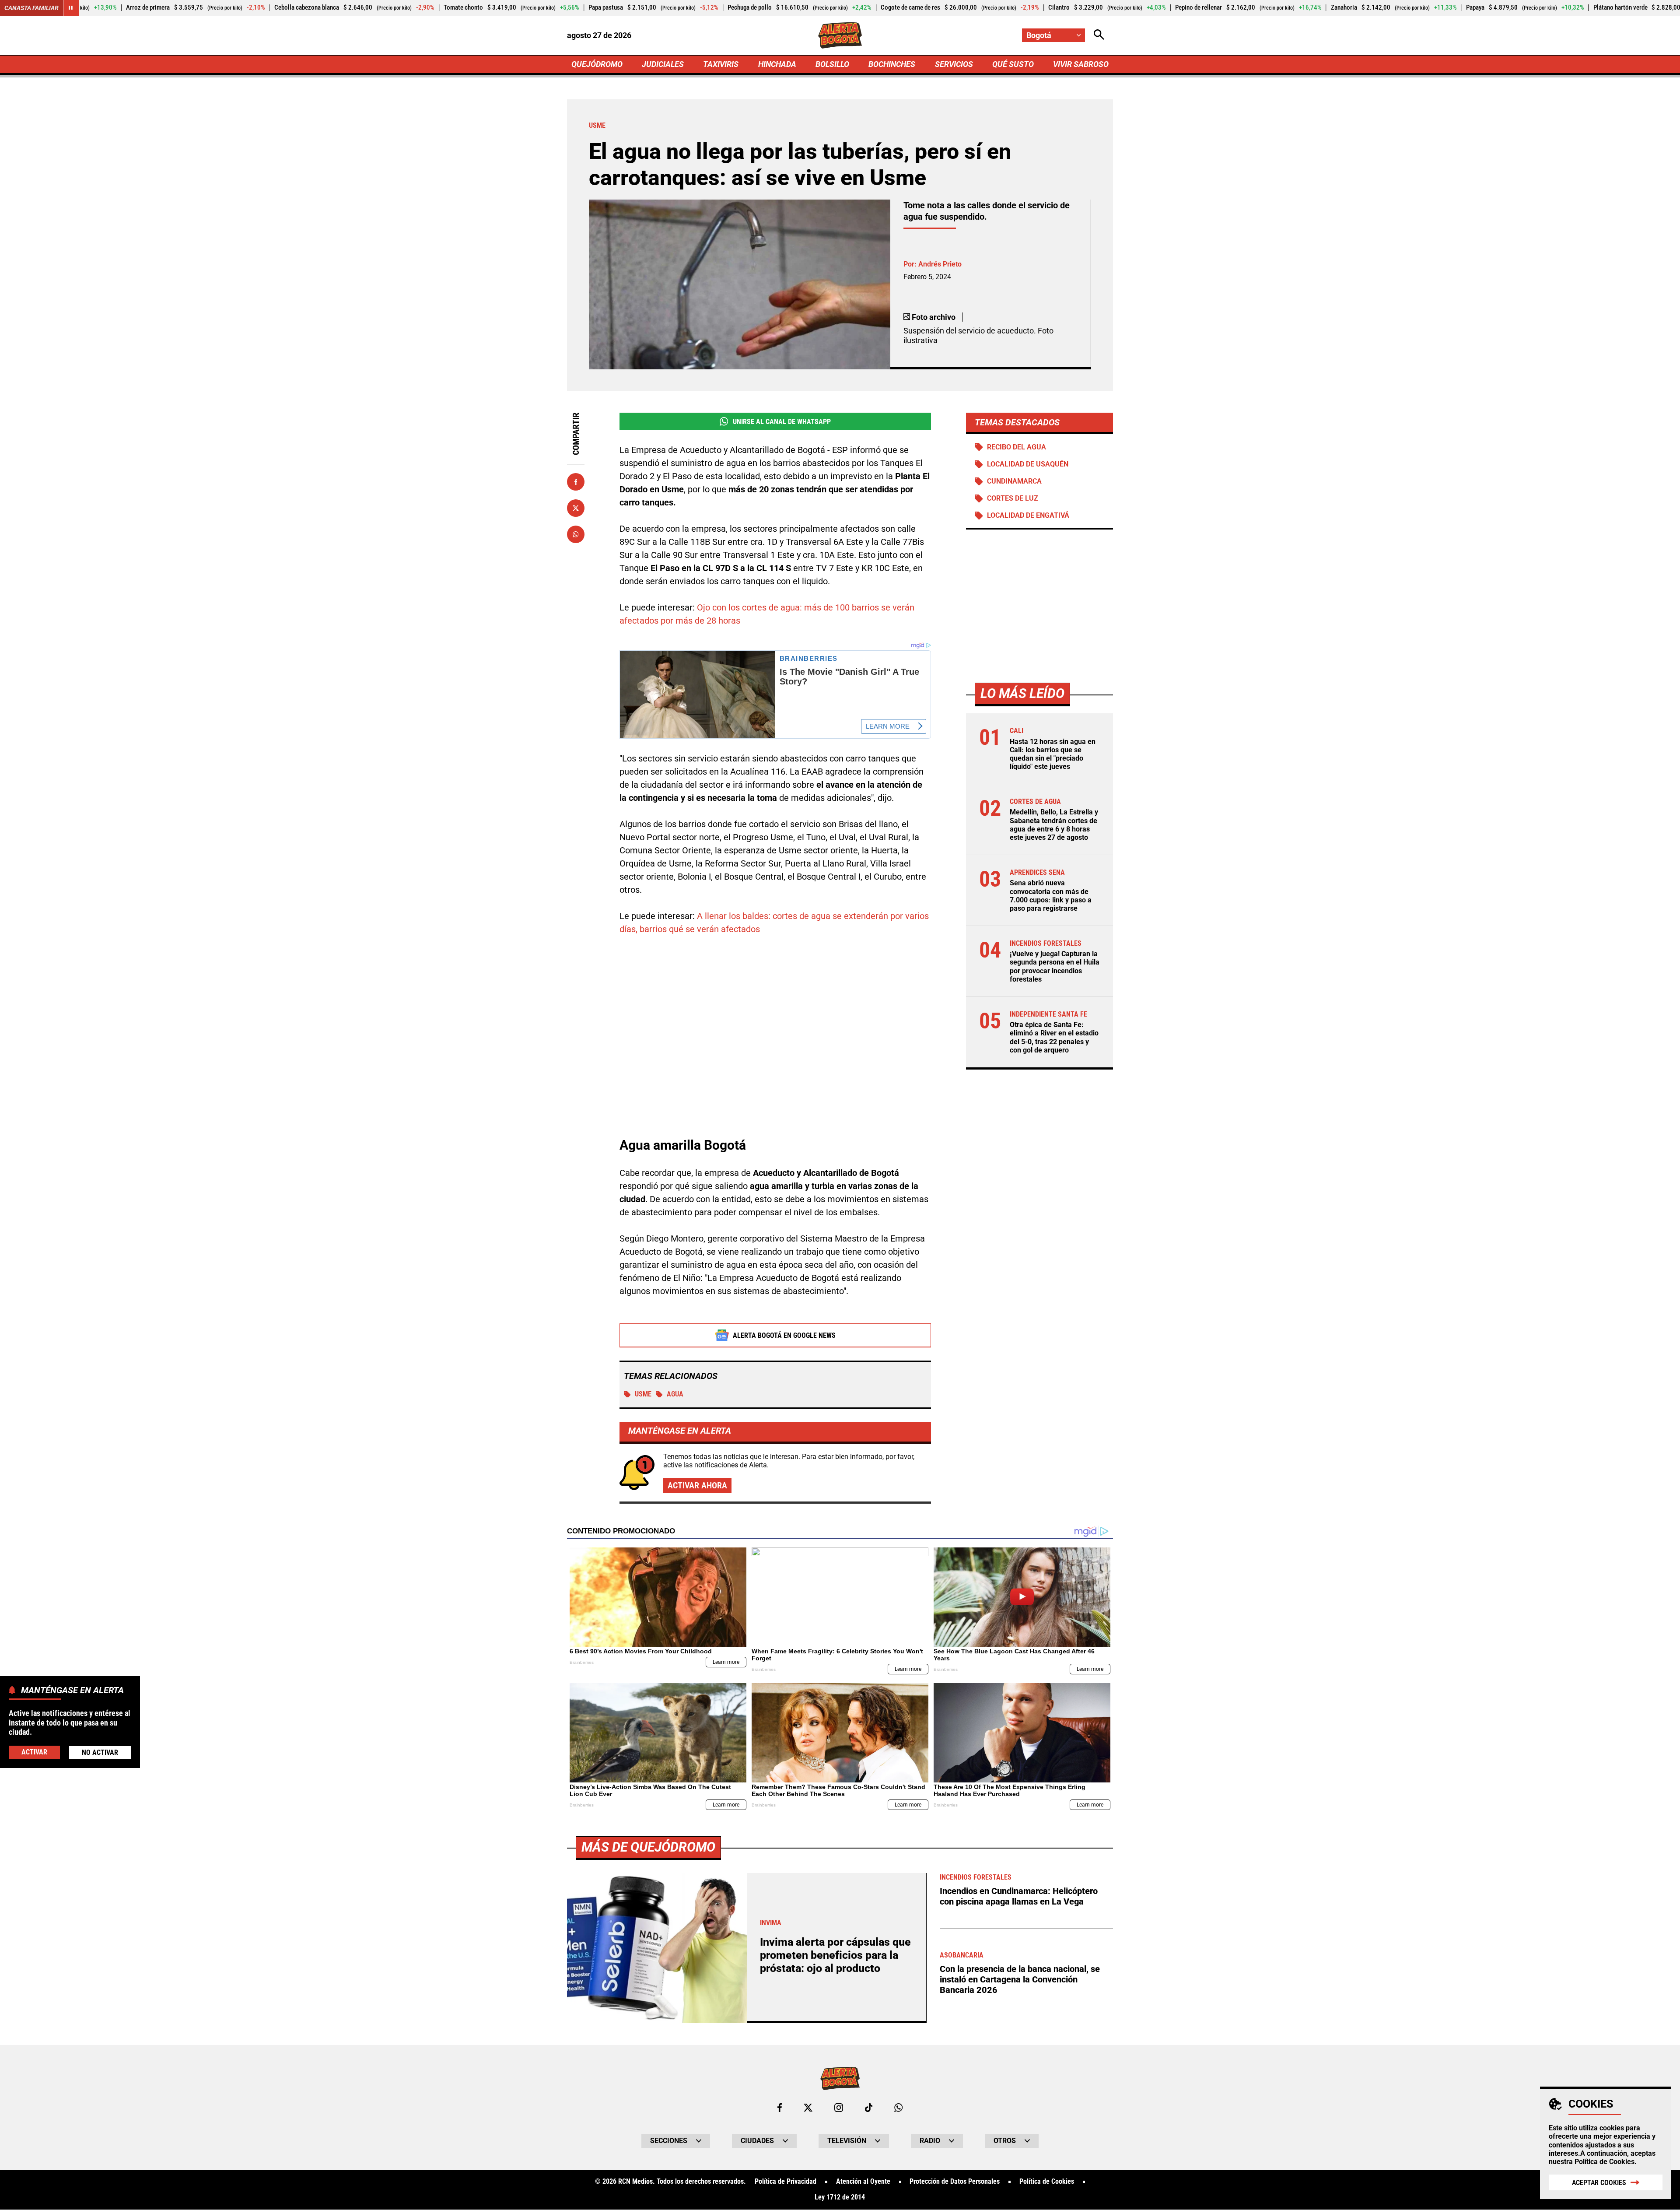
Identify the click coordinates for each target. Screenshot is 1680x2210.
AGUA (675, 1394)
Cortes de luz (1013, 499)
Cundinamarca (1014, 482)
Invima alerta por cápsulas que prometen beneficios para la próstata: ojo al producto (835, 1955)
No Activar (100, 1752)
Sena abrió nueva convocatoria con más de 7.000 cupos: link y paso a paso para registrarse (1051, 896)
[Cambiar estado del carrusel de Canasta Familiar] (71, 8)
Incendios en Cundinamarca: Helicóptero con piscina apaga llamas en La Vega (1019, 1896)
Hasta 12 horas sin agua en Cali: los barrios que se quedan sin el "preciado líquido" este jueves (1053, 754)
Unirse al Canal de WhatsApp (782, 422)
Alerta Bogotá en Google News (784, 1335)
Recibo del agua (1017, 447)
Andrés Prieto (940, 264)
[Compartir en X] (576, 508)
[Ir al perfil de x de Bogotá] (808, 2108)
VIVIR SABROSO (1081, 64)
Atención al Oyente (863, 2182)
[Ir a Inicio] (840, 35)
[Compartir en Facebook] (576, 482)
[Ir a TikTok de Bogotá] (869, 2108)
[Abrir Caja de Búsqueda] (1099, 35)
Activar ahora (697, 1485)
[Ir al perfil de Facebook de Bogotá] (780, 2108)
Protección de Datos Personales (955, 2182)
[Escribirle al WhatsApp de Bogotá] (898, 2108)
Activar (34, 1752)
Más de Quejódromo (648, 1847)
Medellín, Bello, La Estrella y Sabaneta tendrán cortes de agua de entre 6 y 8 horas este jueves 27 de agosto (1054, 825)
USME (643, 1394)
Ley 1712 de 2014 (840, 2197)
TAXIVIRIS (721, 64)
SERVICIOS (954, 64)
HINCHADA (777, 64)
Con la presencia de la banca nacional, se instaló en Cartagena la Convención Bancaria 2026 (1020, 1979)
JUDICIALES (663, 64)
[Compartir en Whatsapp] (576, 534)
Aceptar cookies (1599, 2183)
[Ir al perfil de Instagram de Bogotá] (839, 2108)
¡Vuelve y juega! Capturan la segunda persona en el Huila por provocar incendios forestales (1055, 967)
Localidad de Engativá (1028, 516)
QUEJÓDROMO (597, 64)
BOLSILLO (832, 64)
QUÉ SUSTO (1013, 64)
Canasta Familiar (31, 8)
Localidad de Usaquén (1028, 465)
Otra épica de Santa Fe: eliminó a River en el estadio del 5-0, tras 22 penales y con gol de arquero (1054, 1038)
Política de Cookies (1605, 2162)
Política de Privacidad (786, 2182)
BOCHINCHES (892, 64)
